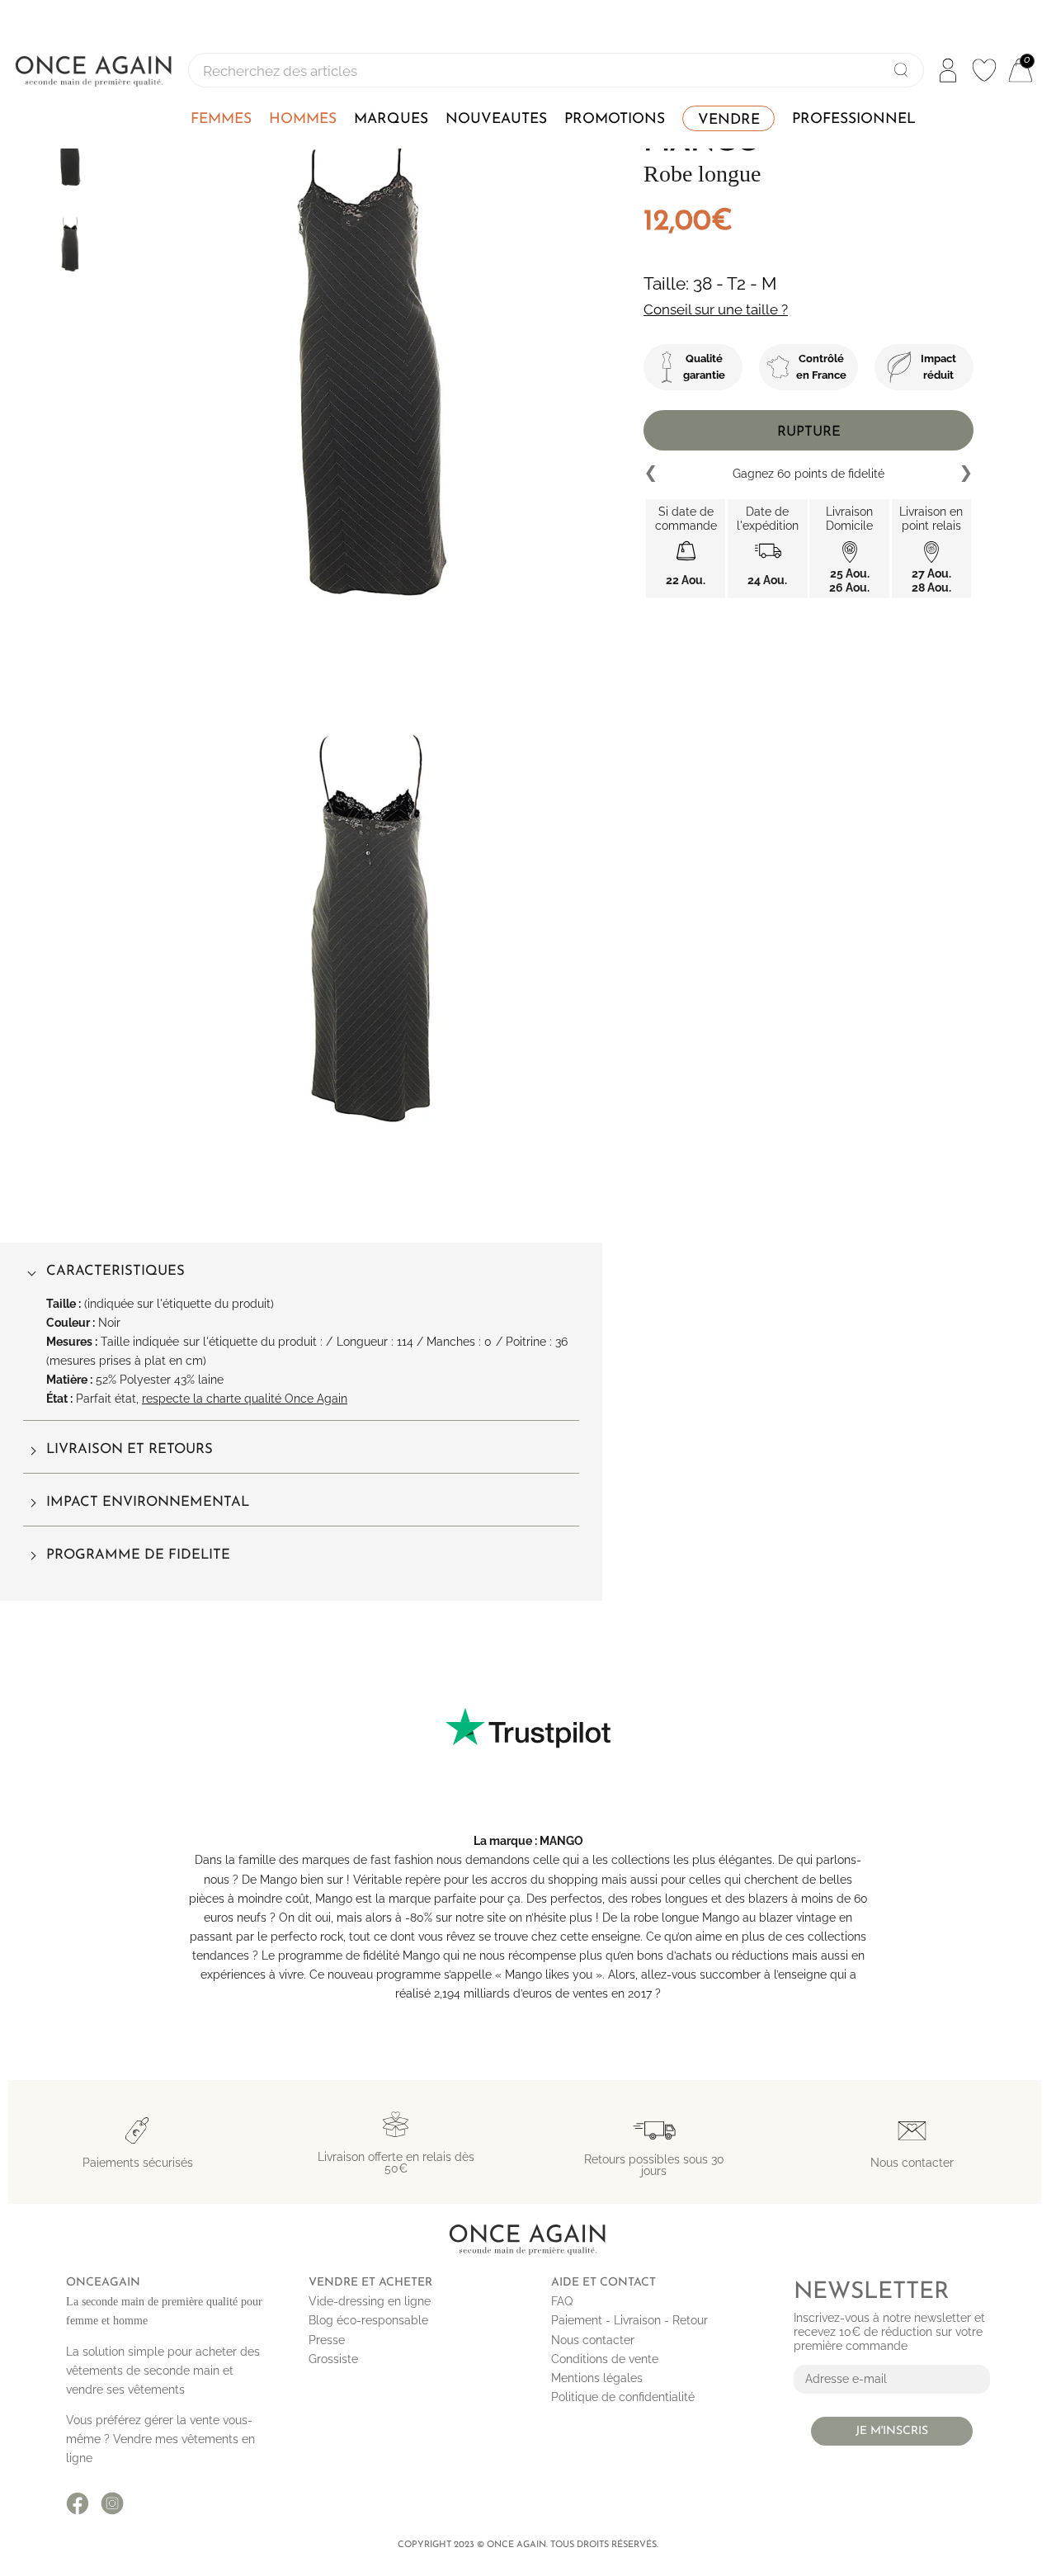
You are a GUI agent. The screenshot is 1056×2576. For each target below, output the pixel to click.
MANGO (561, 1841)
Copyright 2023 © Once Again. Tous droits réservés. (528, 2545)
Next (965, 474)
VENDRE (729, 120)
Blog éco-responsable (368, 2320)
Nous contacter (593, 2340)
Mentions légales (597, 2378)
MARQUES (391, 119)
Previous (652, 474)
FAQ (562, 2301)
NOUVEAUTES (496, 119)
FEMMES (221, 119)
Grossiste (333, 2359)
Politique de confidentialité (623, 2397)
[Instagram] (112, 2503)
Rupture (809, 432)
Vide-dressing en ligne (370, 2301)
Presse (327, 2340)
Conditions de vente (605, 2359)
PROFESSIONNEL (854, 119)
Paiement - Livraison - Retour (629, 2320)
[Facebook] (78, 2503)
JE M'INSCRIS (892, 2431)
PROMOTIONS (615, 119)
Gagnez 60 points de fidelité (808, 474)
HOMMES (303, 119)
